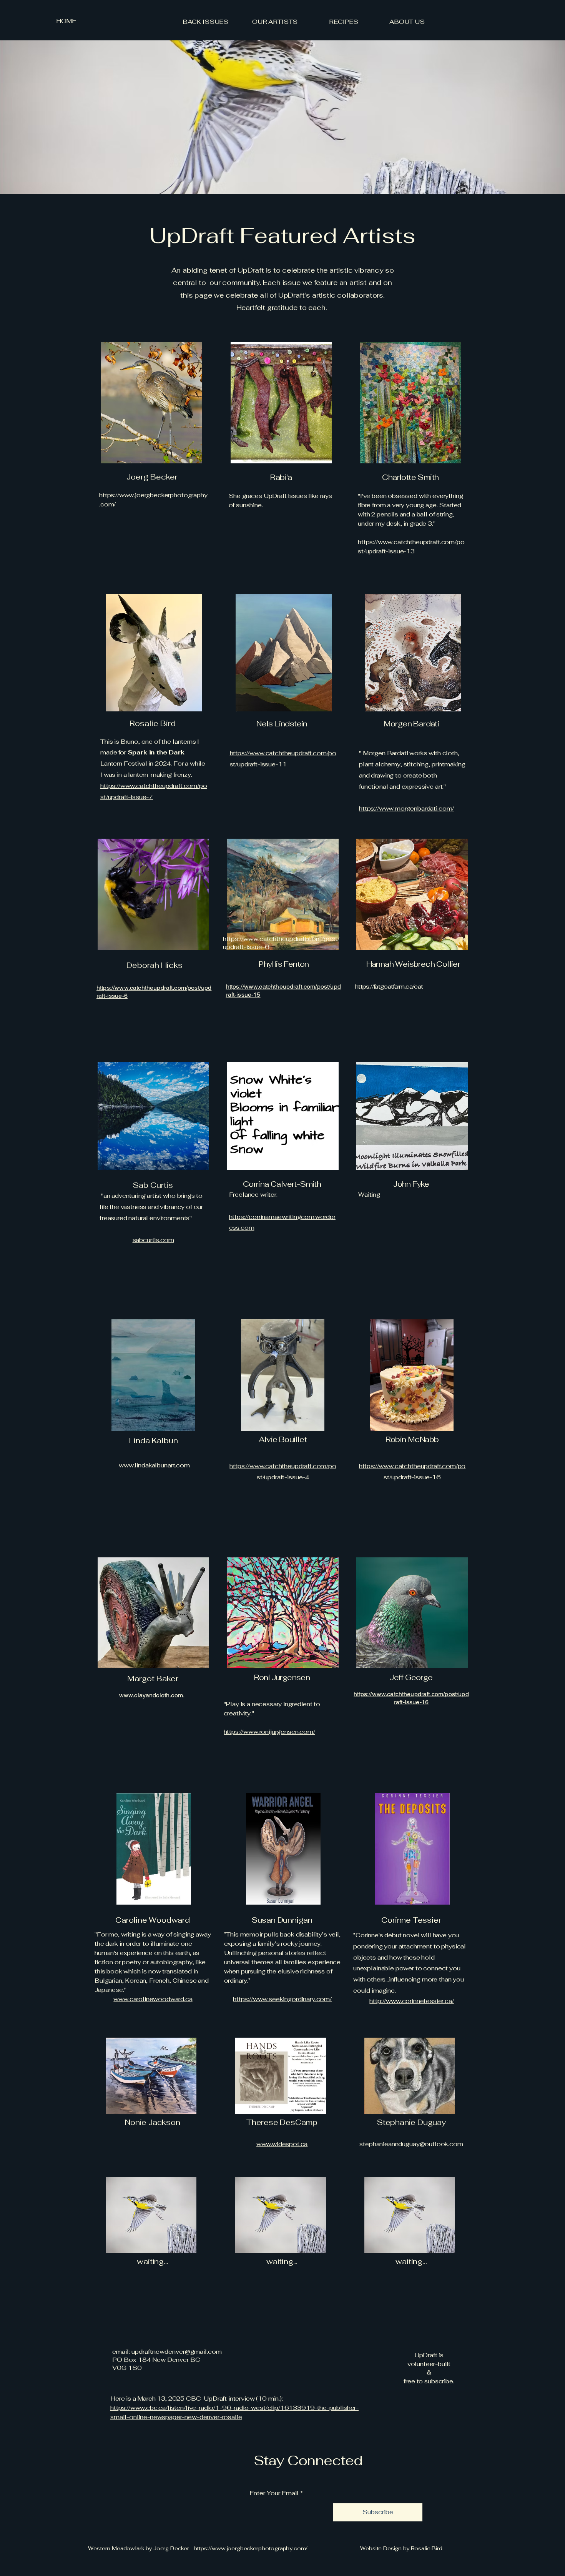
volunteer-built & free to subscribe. (429, 2373)
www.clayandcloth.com (151, 1695)
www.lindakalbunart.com (154, 1465)
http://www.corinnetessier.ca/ (411, 2001)
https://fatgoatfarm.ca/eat (389, 987)
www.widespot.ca (282, 2144)
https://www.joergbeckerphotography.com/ (251, 2548)
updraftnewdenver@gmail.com (177, 2352)
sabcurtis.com (153, 1240)
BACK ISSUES (205, 22)
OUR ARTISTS (275, 22)
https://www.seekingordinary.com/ (282, 1999)
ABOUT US (407, 22)
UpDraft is (429, 2355)
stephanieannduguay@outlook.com (411, 2144)
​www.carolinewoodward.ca (153, 1999)
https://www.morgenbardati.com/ (406, 808)
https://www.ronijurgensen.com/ (269, 1732)
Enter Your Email (274, 2493)
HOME (66, 21)
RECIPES (344, 22)
